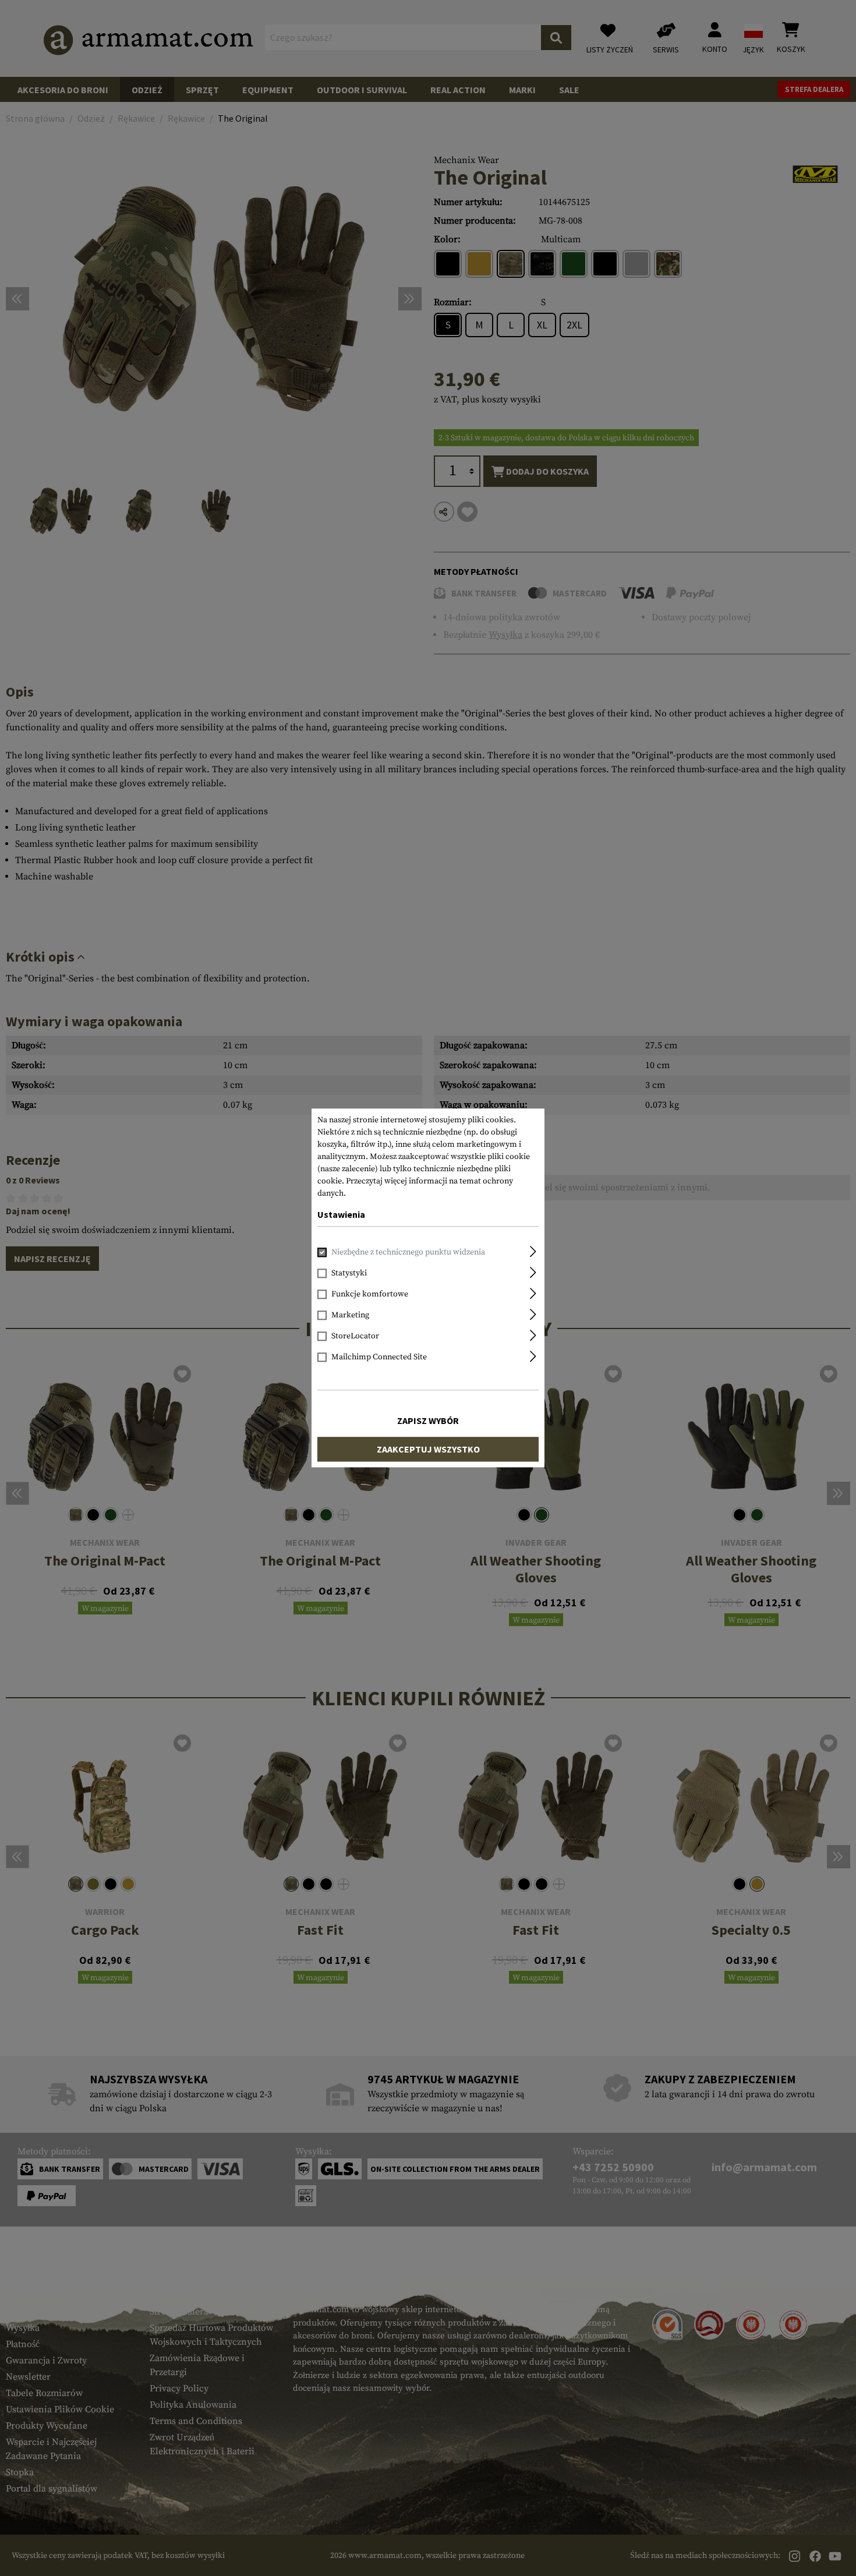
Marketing (350, 1316)
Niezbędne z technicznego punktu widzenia (408, 1253)
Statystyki (349, 1274)
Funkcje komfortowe (370, 1295)
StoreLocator (355, 1337)
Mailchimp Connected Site (379, 1358)
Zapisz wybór (428, 1421)
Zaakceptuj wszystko (428, 1450)
